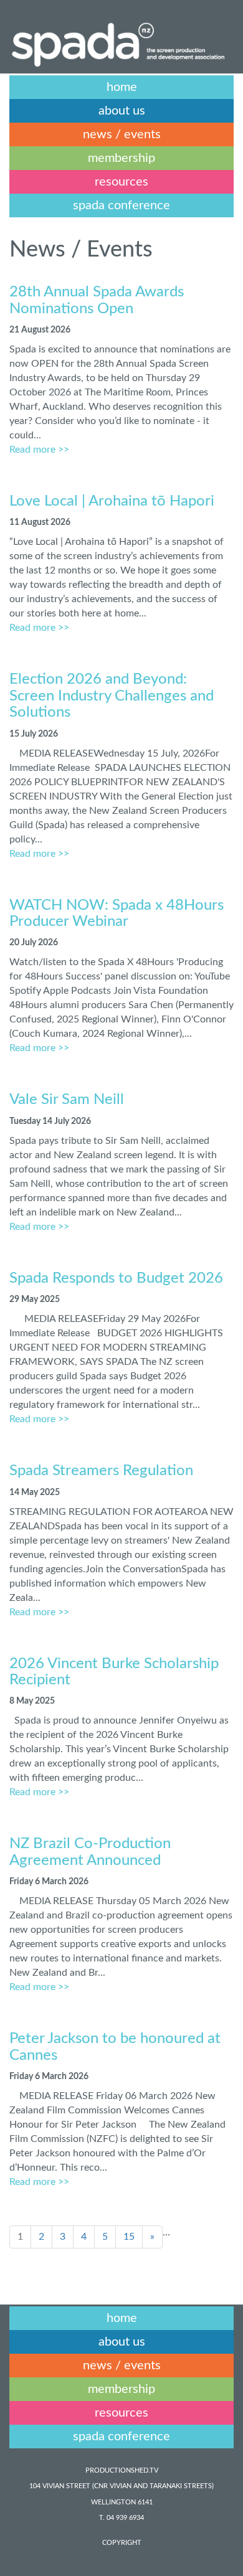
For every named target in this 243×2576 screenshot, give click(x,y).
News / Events (122, 134)
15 (129, 2237)
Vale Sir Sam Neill (67, 1100)
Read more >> (39, 450)
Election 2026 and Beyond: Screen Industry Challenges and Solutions (112, 696)
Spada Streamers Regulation (101, 1471)
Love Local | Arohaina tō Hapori (112, 501)
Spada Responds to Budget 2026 (116, 1278)
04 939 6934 (125, 2518)
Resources (121, 182)
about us (122, 111)
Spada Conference (121, 205)
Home (122, 87)
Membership (121, 158)
